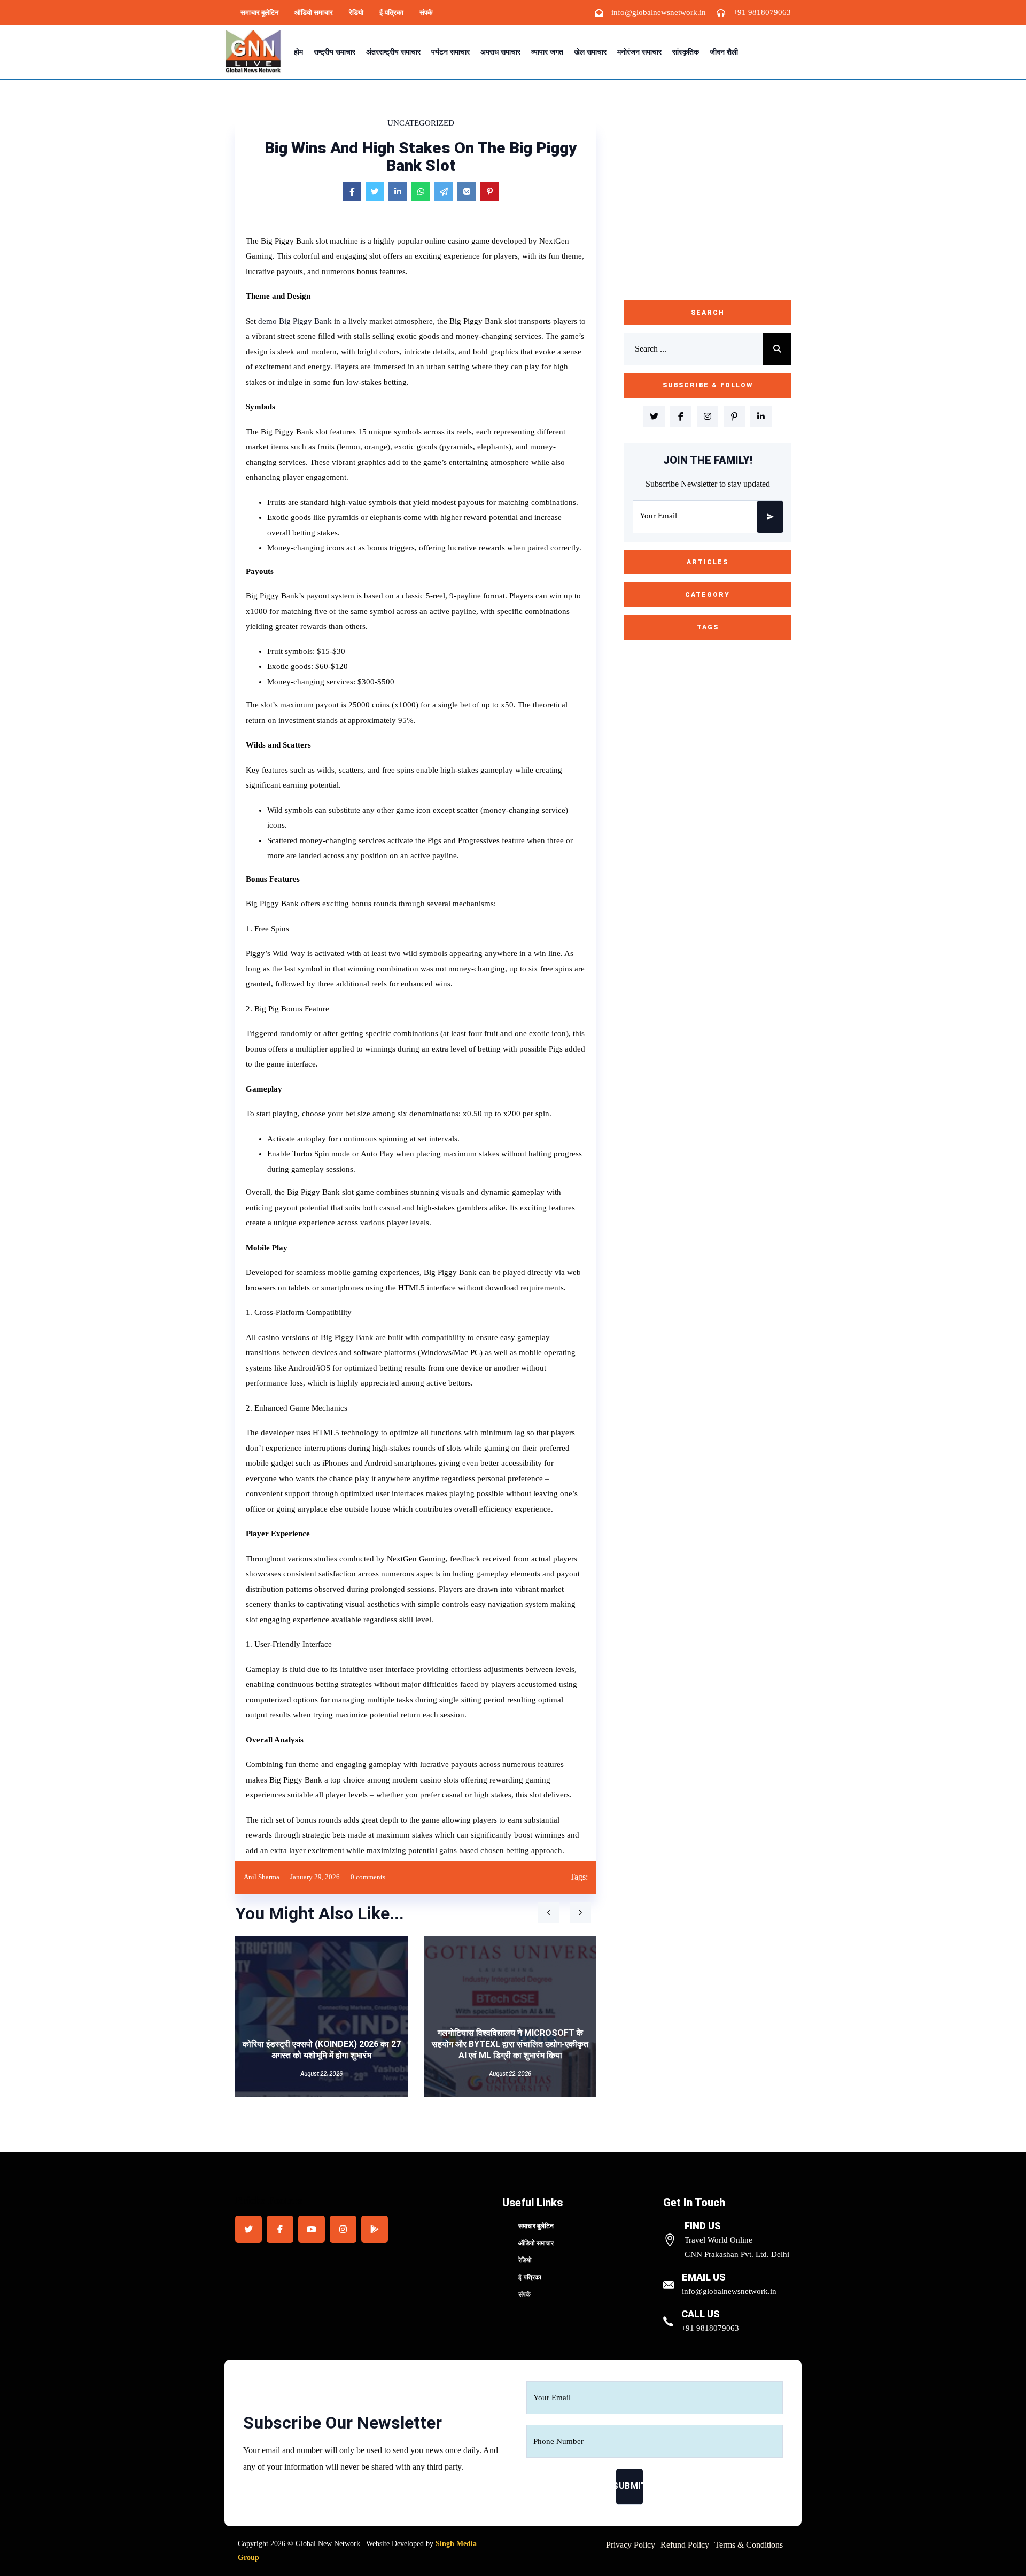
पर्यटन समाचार (450, 52)
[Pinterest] (490, 192)
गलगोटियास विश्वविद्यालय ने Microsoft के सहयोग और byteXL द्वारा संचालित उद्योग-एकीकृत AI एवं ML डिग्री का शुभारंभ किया (510, 2044)
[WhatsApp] (421, 192)
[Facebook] (352, 192)
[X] (375, 192)
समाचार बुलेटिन (259, 13)
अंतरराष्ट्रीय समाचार (393, 52)
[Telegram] (444, 192)
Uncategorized (421, 123)
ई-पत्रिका (391, 13)
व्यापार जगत (547, 52)
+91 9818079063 (762, 12)
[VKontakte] (467, 192)
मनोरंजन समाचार (639, 52)
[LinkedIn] (398, 192)
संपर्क (426, 13)
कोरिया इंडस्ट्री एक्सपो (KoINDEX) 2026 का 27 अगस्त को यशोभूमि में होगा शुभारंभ (322, 2050)
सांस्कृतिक (686, 52)
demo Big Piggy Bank (295, 321)
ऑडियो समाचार (314, 13)
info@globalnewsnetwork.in (659, 12)
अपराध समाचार (500, 52)
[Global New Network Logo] (256, 52)
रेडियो (356, 13)
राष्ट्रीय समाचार (335, 52)
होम (298, 52)
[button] (548, 1912)
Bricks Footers (269, 2200)
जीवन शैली (724, 52)
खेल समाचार (590, 52)
